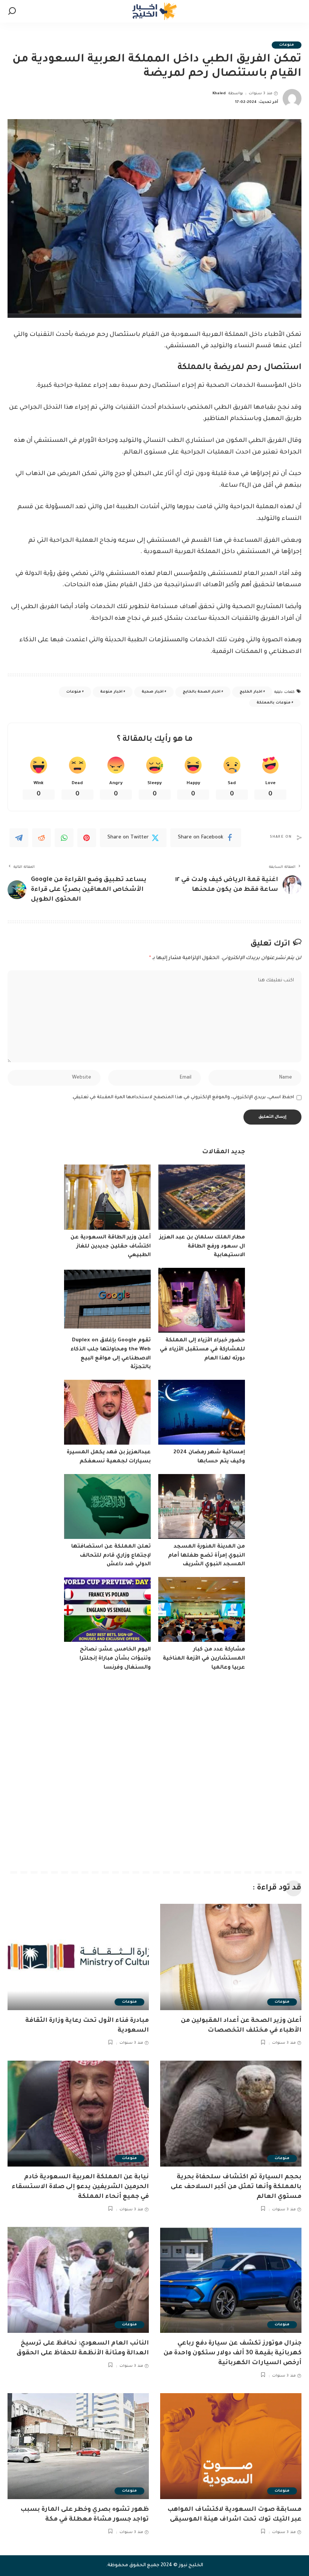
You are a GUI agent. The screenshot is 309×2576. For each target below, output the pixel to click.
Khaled (219, 94)
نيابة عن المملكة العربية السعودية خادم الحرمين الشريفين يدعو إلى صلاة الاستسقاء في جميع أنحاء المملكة (80, 2187)
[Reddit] (41, 838)
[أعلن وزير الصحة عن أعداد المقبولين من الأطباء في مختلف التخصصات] (231, 1957)
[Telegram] (19, 838)
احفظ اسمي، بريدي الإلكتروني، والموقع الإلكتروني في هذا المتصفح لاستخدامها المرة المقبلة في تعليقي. (183, 1097)
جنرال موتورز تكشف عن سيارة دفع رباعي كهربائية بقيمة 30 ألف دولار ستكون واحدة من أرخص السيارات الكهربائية (233, 2353)
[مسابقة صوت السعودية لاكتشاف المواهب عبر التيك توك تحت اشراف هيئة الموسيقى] (231, 2446)
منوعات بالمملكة (273, 703)
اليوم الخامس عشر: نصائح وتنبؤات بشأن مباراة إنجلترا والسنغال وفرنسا (115, 1659)
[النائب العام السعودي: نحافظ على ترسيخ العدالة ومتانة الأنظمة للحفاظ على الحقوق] (78, 2280)
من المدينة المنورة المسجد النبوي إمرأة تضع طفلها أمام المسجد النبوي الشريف (207, 1556)
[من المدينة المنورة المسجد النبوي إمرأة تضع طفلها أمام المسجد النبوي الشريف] (202, 1507)
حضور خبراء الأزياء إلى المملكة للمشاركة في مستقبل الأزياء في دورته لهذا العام (202, 1349)
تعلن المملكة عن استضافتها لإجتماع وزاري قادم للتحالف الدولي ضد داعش (111, 1556)
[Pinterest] (87, 838)
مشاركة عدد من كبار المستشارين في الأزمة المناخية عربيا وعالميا (204, 1659)
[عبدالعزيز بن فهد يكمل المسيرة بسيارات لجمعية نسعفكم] (107, 1412)
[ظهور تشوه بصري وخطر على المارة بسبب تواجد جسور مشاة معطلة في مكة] (78, 2446)
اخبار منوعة (111, 692)
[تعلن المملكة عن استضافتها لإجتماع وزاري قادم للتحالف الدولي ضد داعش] (107, 1507)
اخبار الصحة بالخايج (202, 692)
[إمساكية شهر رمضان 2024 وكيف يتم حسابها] (202, 1412)
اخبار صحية (152, 692)
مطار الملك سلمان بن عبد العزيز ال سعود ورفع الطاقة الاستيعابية (202, 1247)
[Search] (12, 11)
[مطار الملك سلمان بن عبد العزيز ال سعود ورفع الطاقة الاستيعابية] (202, 1197)
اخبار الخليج (251, 692)
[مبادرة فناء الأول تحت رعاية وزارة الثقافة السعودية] (78, 1957)
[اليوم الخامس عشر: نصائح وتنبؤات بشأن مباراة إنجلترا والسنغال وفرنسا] (107, 1610)
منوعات (287, 45)
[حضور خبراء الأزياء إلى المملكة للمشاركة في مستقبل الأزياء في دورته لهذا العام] (202, 1300)
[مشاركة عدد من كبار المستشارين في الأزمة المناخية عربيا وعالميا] (202, 1610)
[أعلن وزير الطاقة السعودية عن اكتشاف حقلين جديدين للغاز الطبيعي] (107, 1197)
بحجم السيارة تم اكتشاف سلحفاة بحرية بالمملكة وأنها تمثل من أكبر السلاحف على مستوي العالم (236, 2187)
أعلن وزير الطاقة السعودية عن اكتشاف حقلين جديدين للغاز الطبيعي (111, 1247)
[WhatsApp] (64, 838)
